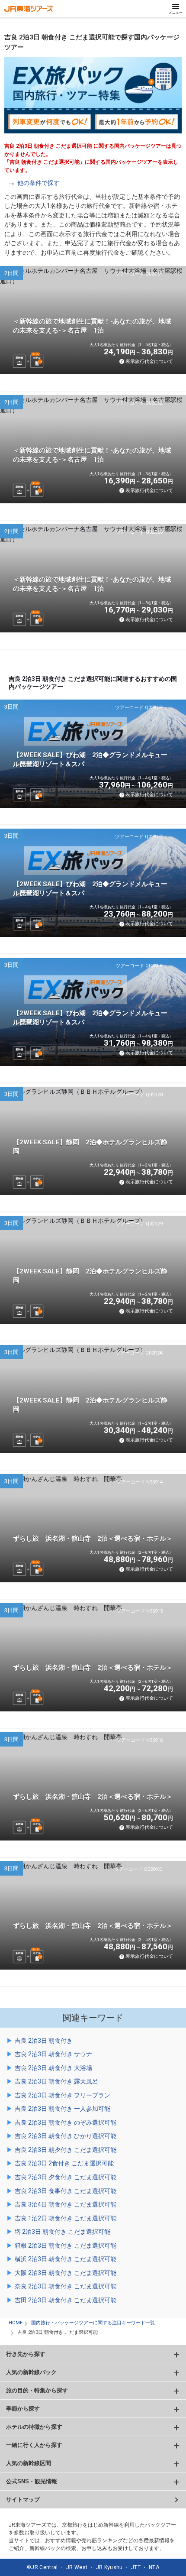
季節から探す (23, 2409)
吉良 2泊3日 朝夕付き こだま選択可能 (66, 2150)
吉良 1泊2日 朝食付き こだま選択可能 (66, 2218)
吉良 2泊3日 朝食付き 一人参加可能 (63, 2109)
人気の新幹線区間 (29, 2463)
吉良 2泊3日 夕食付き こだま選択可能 (66, 2177)
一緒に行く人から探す (34, 2445)
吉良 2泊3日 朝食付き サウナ (53, 2054)
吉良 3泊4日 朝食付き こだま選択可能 (66, 2204)
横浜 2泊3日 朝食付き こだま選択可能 (66, 2259)
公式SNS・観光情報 (32, 2481)
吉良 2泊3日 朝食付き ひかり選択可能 (66, 2136)
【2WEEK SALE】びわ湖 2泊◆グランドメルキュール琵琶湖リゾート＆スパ (90, 760)
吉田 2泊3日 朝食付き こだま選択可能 (66, 2300)
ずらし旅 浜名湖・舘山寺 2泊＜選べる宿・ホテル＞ (93, 1539)
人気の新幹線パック (31, 2372)
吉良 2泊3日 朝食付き (44, 2041)
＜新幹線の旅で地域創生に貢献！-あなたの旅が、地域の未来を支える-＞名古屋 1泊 (92, 326)
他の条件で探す (38, 183)
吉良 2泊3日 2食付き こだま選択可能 (64, 2163)
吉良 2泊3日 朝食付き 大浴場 (53, 2068)
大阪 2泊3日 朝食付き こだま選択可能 (66, 2273)
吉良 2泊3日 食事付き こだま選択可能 (66, 2191)
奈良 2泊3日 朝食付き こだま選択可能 (66, 2286)
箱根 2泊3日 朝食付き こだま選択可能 (66, 2245)
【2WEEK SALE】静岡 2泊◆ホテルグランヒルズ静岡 (90, 1147)
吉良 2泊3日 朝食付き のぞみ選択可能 (66, 2122)
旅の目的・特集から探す (37, 2390)
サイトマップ (23, 2500)
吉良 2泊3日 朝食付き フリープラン (63, 2095)
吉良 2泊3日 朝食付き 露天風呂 (56, 2081)
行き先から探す (26, 2354)
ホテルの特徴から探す (34, 2427)
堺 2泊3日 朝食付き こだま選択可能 (63, 2232)
